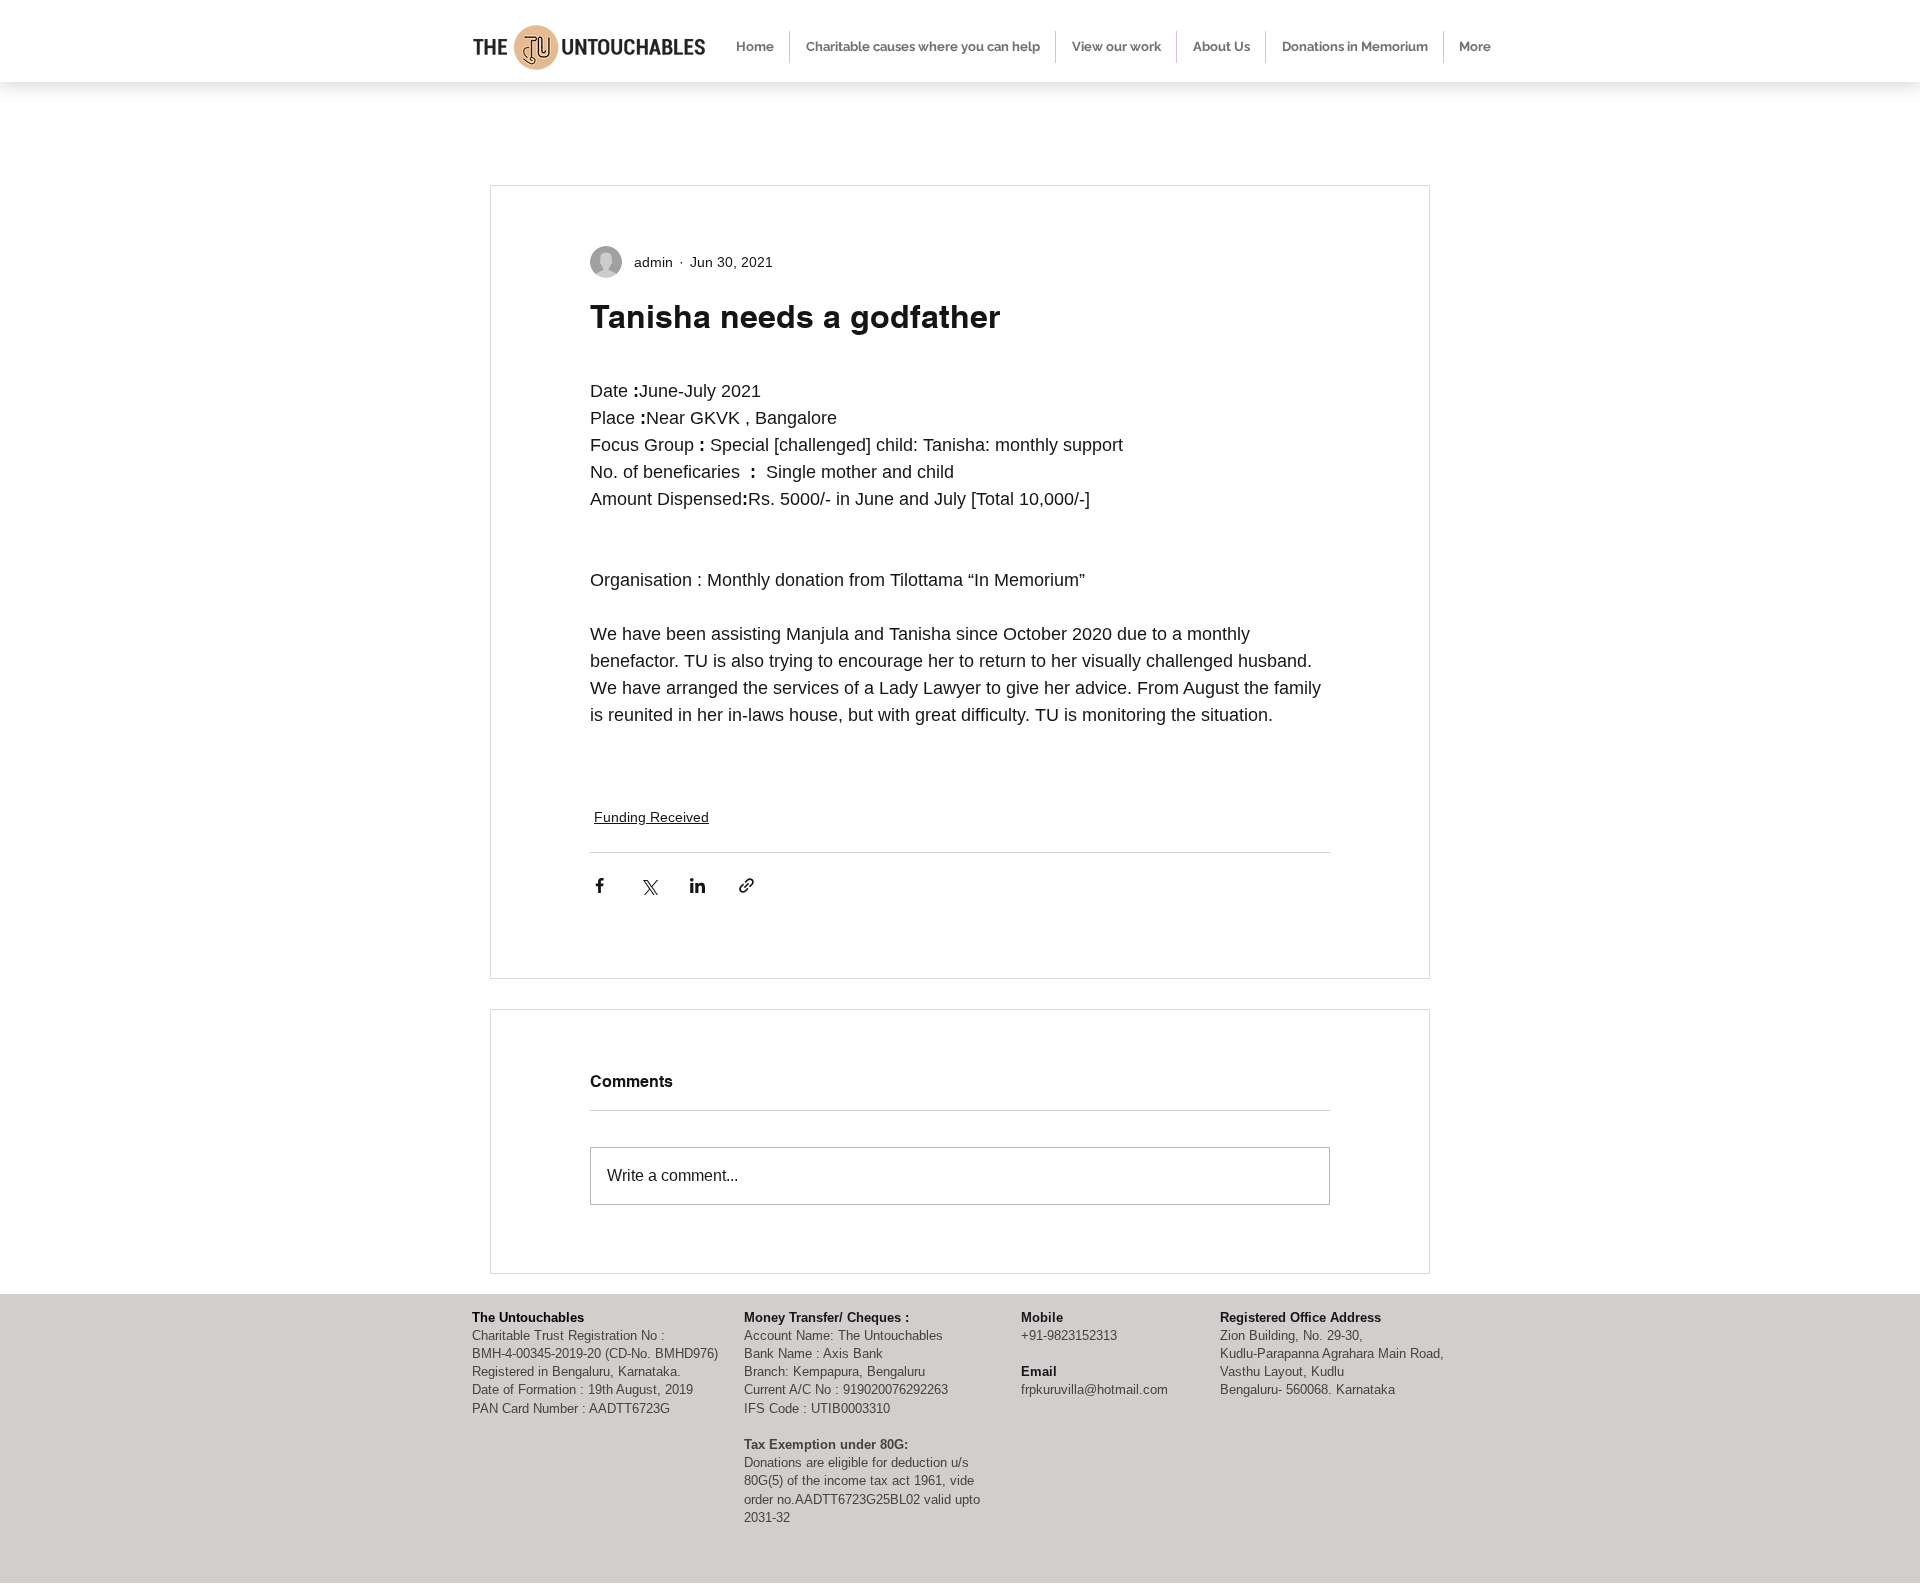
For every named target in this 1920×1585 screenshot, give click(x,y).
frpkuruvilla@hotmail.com (1094, 1389)
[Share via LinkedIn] (697, 885)
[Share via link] (746, 885)
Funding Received (651, 817)
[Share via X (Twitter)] (648, 885)
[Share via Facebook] (599, 885)
